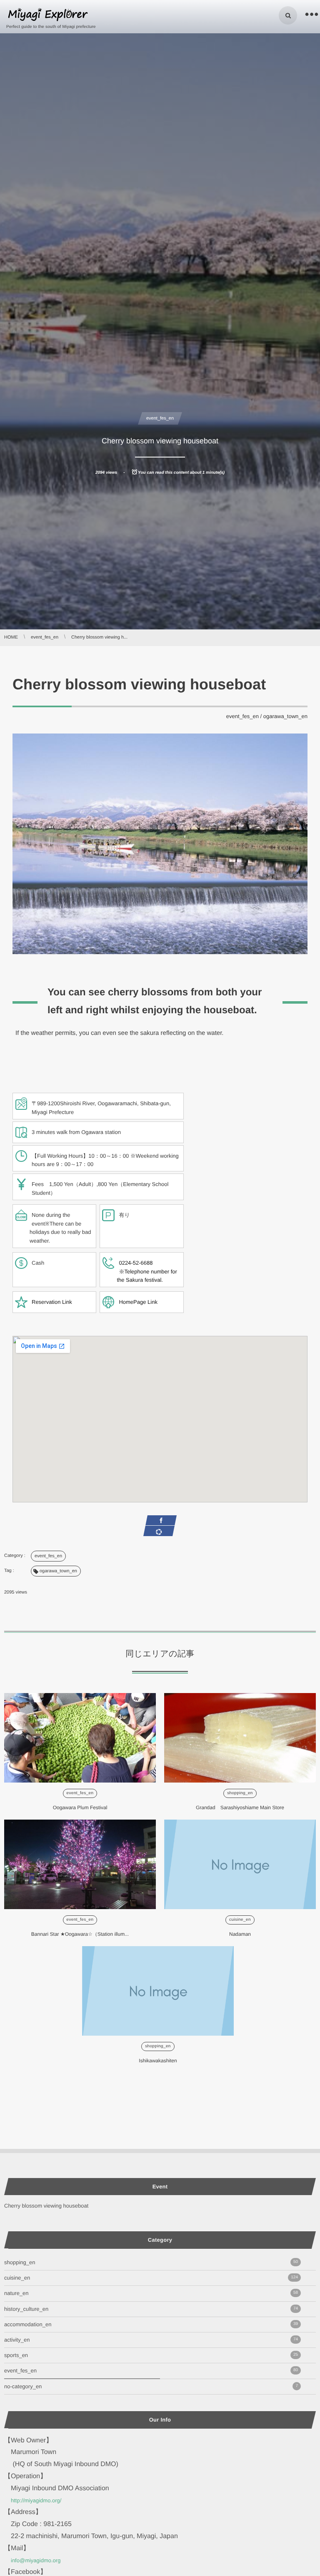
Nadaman (240, 1934)
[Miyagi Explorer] (48, 15)
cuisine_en (240, 1920)
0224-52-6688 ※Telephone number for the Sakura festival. (147, 1272)
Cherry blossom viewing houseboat (46, 2206)
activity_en (151, 2340)
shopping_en (240, 1793)
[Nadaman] (240, 1864)
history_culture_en (151, 2309)
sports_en (151, 2355)
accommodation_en (151, 2324)
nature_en (151, 2293)
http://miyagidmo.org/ (36, 2500)
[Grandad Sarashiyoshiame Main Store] (240, 1738)
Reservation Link (52, 1302)
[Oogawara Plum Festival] (80, 1738)
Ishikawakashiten (158, 2061)
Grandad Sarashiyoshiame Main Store (240, 1808)
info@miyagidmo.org (36, 2560)
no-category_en (151, 2386)
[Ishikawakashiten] (158, 1991)
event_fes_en (160, 418)
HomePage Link (138, 1302)
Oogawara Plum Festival (80, 1808)
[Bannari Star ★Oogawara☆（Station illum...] (80, 1864)
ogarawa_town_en (285, 716)
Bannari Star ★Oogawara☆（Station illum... (80, 1934)
